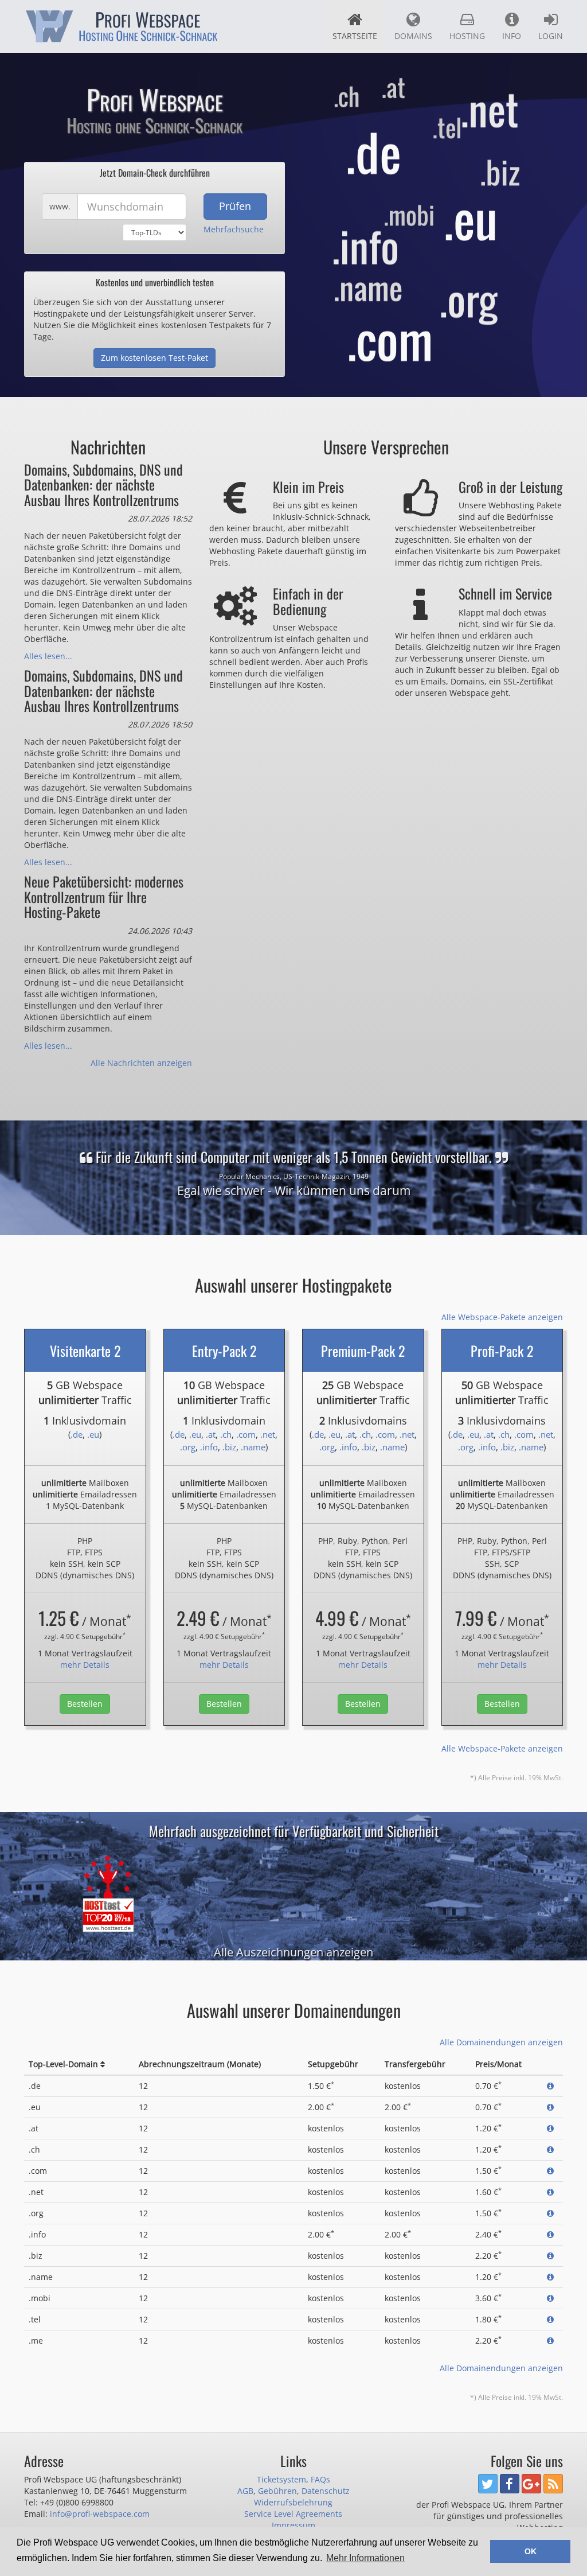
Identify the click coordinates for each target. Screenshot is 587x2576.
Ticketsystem (281, 2479)
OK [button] (531, 2551)
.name (253, 1447)
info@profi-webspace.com (100, 2514)
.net (268, 1434)
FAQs (320, 2479)
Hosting (467, 36)
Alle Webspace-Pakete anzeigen (502, 1317)
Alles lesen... (48, 656)
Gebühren (277, 2491)
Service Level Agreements (293, 2514)
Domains (413, 36)
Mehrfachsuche (234, 229)
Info (512, 36)
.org (188, 1447)
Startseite (355, 36)
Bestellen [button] (85, 1704)
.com (246, 1434)
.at (211, 1434)
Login (551, 36)
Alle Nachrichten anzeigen (141, 1063)
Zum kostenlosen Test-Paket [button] (154, 358)
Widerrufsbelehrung (293, 2502)
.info (209, 1447)
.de (77, 1434)
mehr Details (85, 1665)
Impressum (293, 2525)
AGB (245, 2491)
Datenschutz (326, 2491)
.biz (229, 1447)
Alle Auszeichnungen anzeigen (293, 1952)
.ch (226, 1434)
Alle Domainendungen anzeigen (501, 2042)
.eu (93, 1434)
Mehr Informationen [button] (365, 2558)
